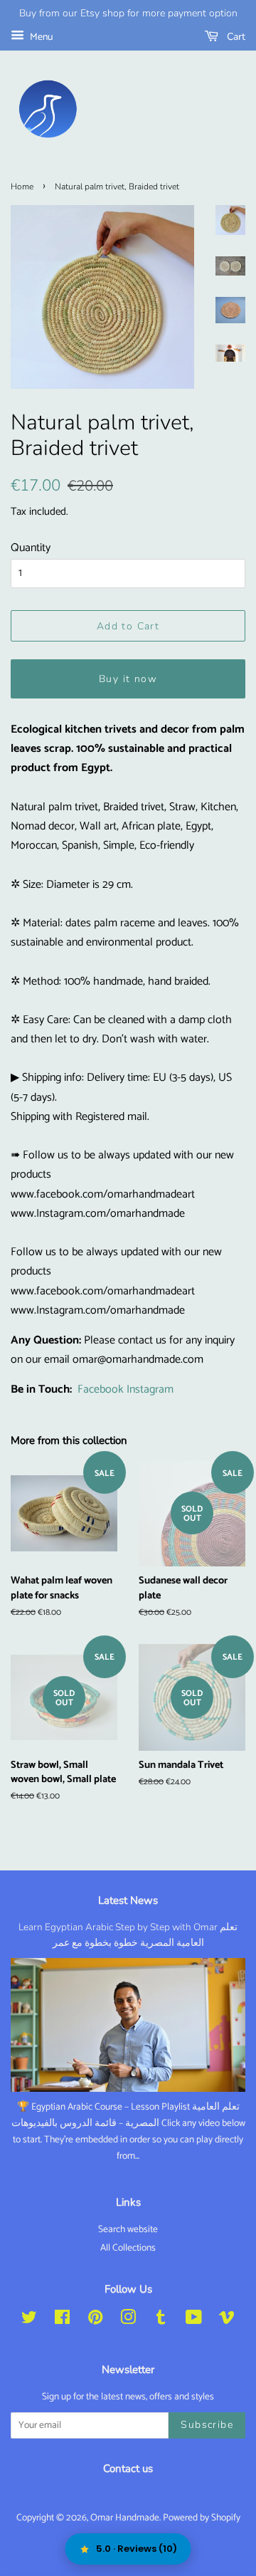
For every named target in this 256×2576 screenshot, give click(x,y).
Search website (128, 2229)
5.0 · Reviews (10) (137, 2549)
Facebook (101, 1389)
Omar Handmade (125, 2518)
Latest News (128, 1900)
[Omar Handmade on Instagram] (128, 2320)
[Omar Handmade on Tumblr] (161, 2320)
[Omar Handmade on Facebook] (62, 2320)
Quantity (31, 548)
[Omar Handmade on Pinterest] (95, 2320)
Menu (40, 37)
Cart (235, 37)
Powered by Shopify (202, 2518)
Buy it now (128, 679)
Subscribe (207, 2425)
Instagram (150, 1389)
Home (22, 187)
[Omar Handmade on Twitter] (29, 2320)
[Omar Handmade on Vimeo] (227, 2320)
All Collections (128, 2248)
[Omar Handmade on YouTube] (194, 2320)
